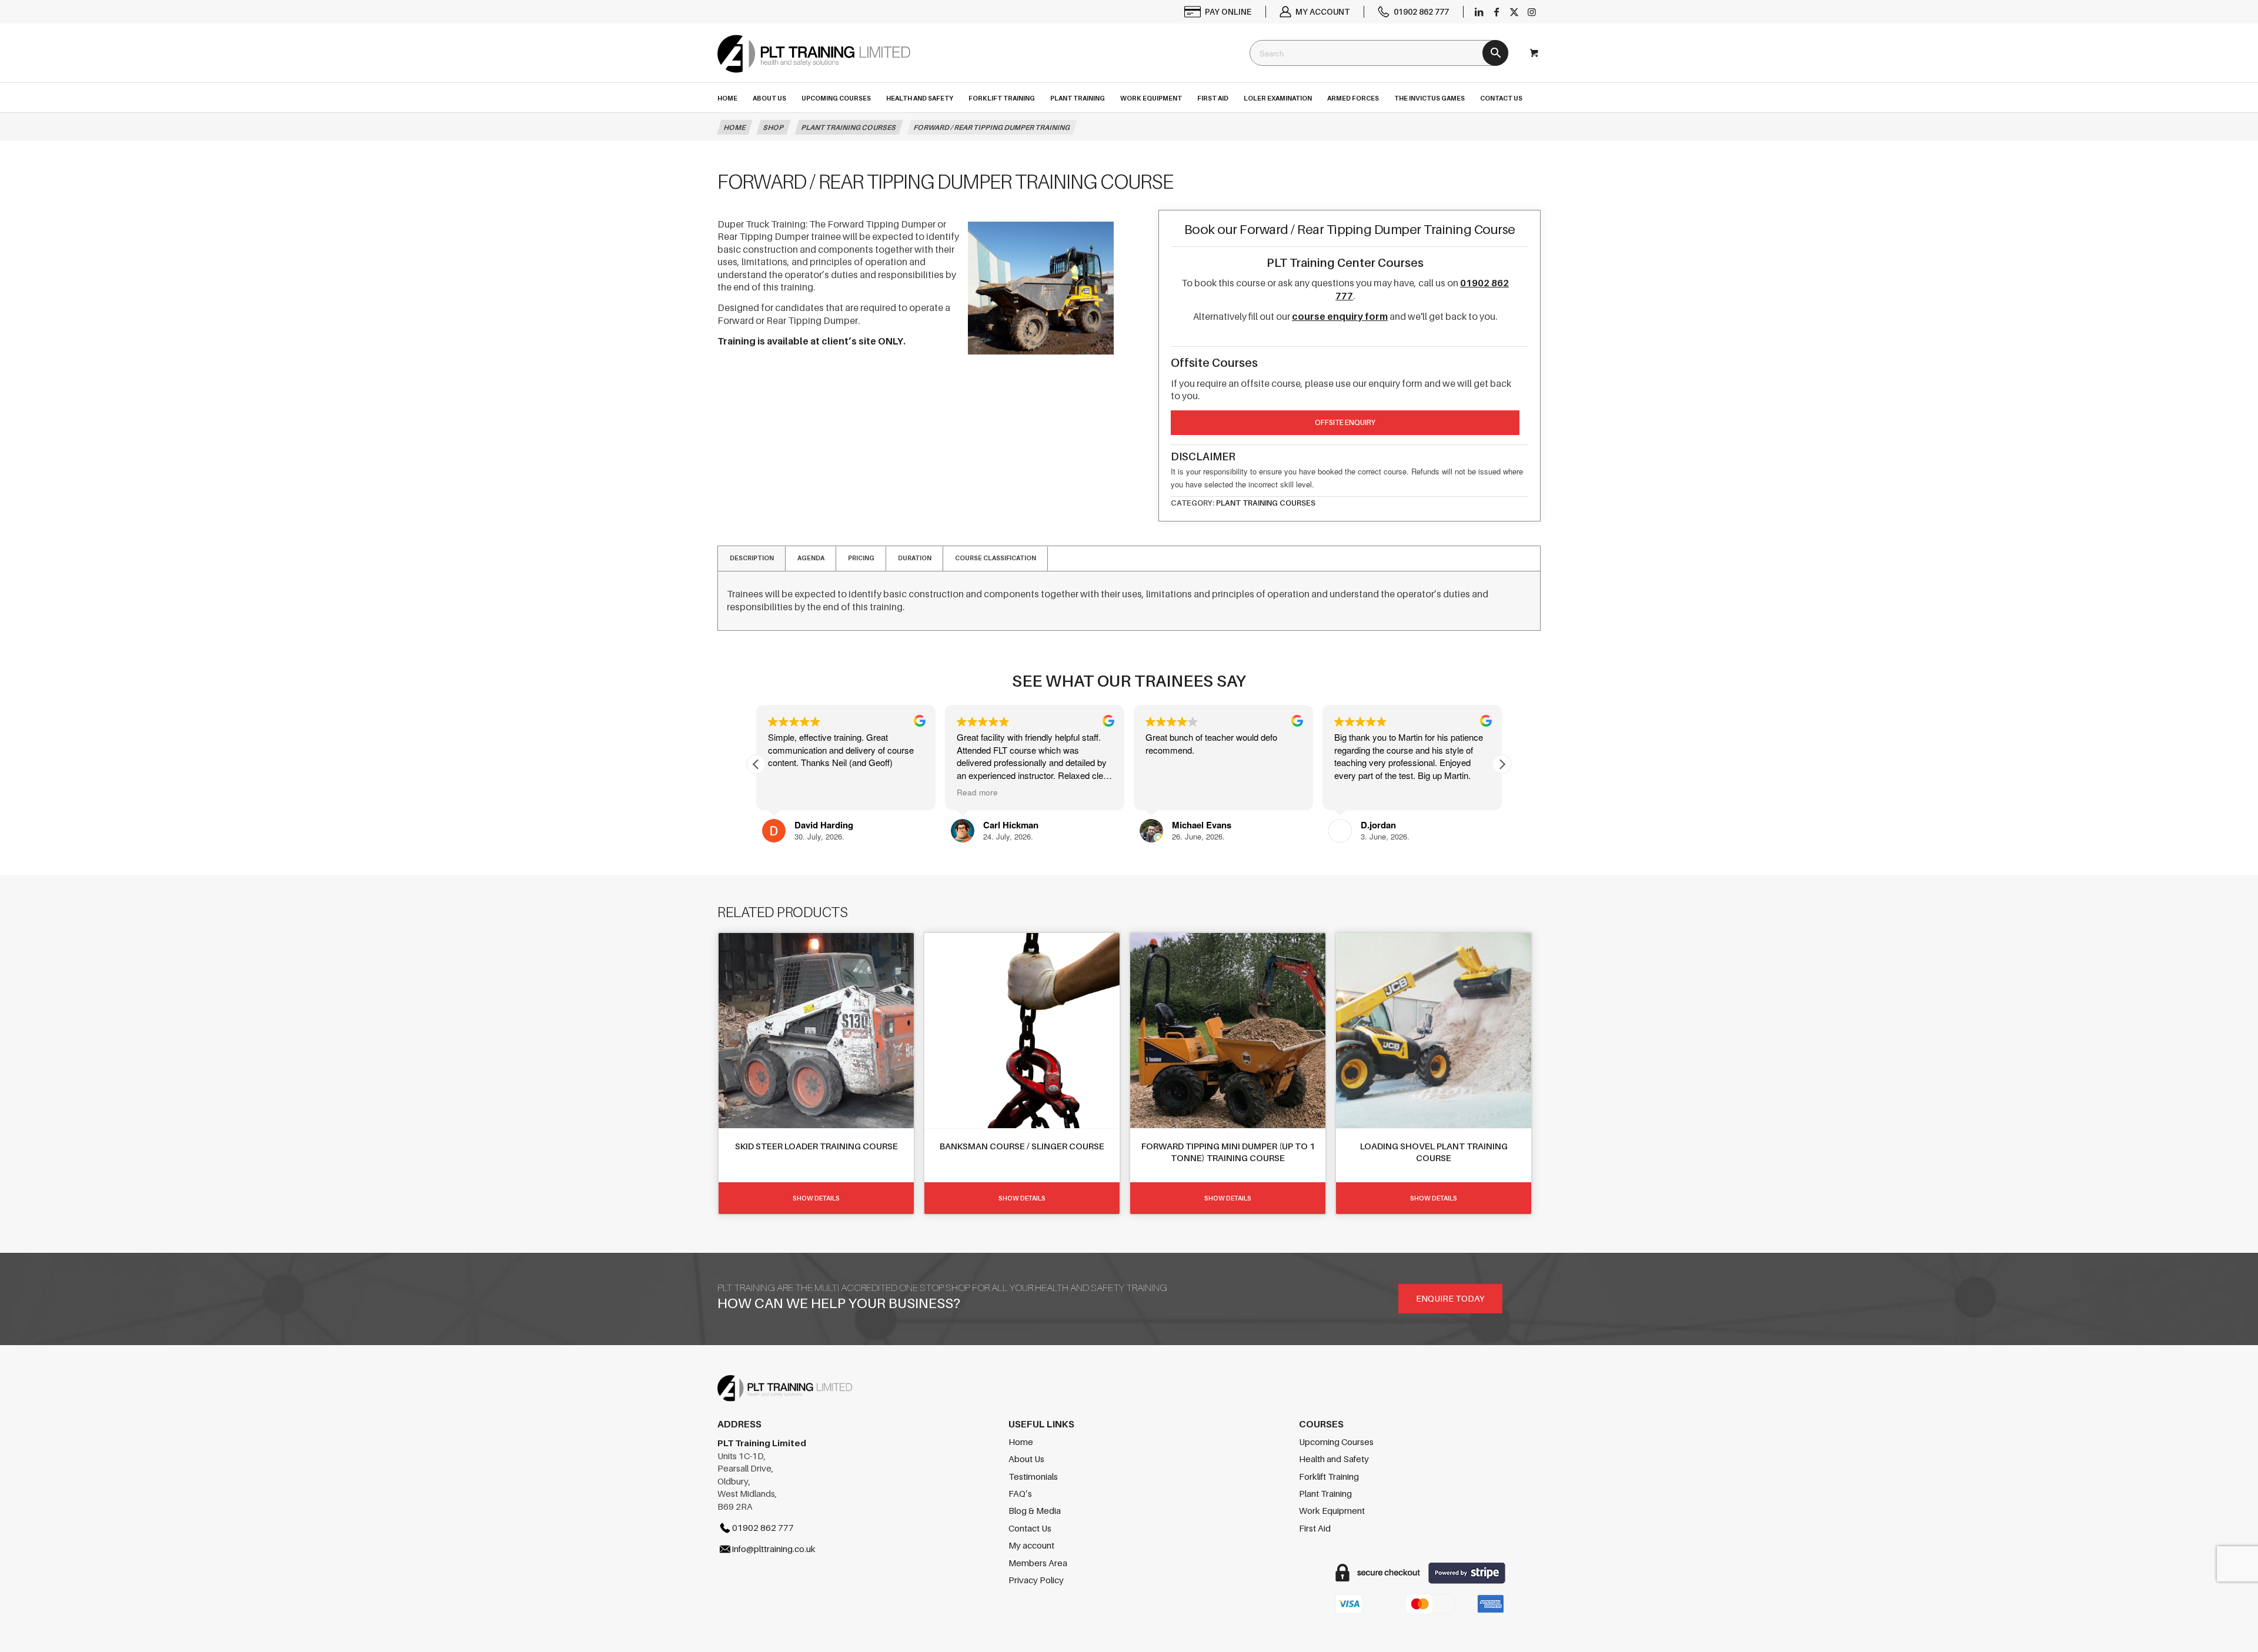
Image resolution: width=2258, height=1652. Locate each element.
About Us (1026, 1459)
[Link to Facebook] (1497, 12)
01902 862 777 (1421, 11)
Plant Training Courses (1266, 503)
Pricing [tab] (861, 558)
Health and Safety (1334, 1459)
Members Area (1038, 1563)
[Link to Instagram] (1532, 12)
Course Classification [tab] (996, 558)
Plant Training (1325, 1493)
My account (1322, 11)
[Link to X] (1514, 12)
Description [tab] (752, 558)
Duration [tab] (915, 558)
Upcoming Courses (1336, 1442)
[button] (1502, 764)
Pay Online (1228, 11)
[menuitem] (1218, 12)
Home (1021, 1442)
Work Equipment (1332, 1510)
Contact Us (1030, 1528)
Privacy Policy (1036, 1580)
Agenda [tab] (811, 558)
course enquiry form (1340, 316)
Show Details (816, 1198)
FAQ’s (1020, 1493)
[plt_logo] (814, 64)
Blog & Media (1035, 1510)
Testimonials (1033, 1476)
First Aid (1315, 1528)
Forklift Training (1329, 1476)
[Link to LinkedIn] (1479, 12)
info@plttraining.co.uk (774, 1549)
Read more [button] (789, 792)
